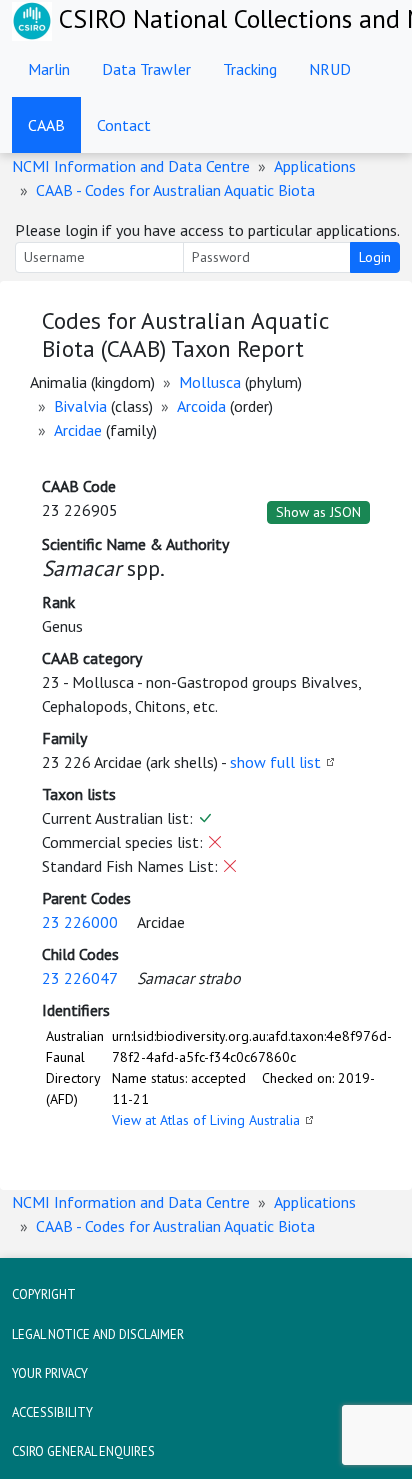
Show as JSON (318, 512)
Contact (124, 125)
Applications (315, 166)
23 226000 (80, 922)
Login (375, 257)
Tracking (250, 69)
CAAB (46, 125)
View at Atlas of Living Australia (206, 1120)
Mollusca (210, 382)
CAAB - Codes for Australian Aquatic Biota (175, 190)
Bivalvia (80, 406)
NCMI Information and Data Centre (131, 166)
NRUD (330, 69)
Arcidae (78, 430)
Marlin (49, 69)
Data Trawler (146, 69)
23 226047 (79, 978)
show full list (275, 762)
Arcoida (201, 406)
